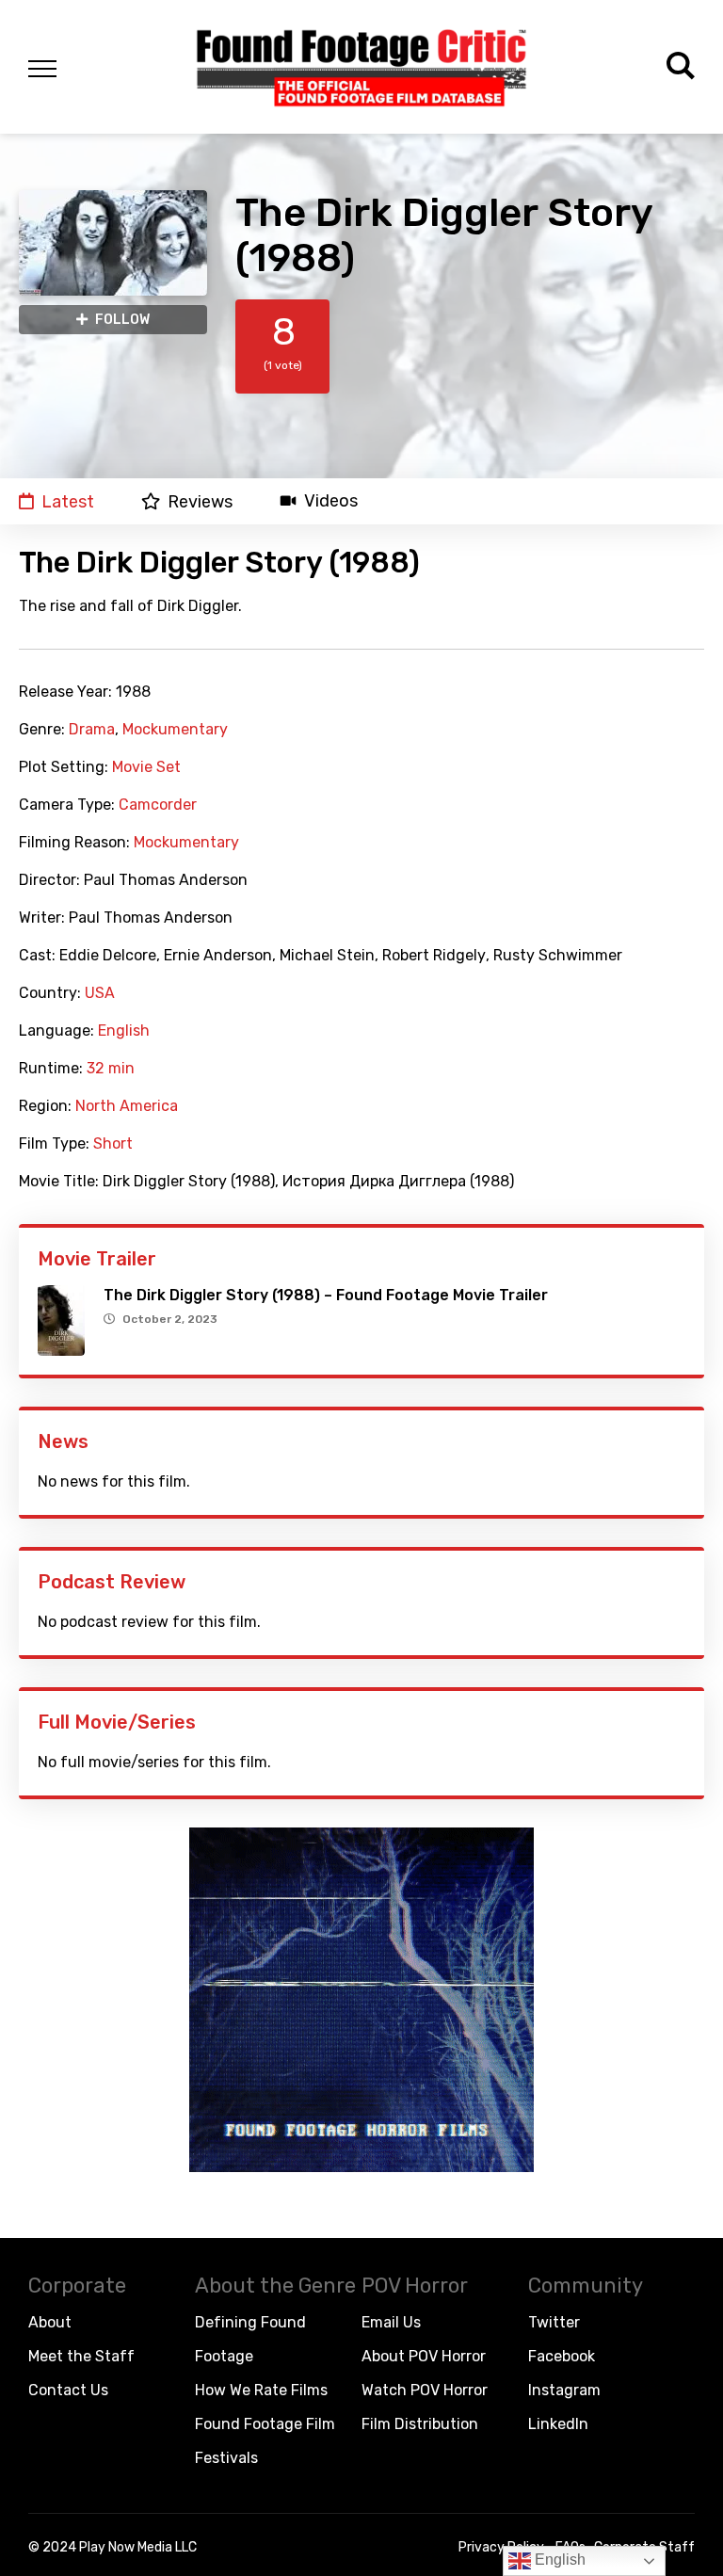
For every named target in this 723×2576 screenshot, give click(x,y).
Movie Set (146, 767)
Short (113, 1144)
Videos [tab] (331, 501)
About (50, 2322)
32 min (111, 1069)
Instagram (564, 2390)
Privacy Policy (501, 2547)
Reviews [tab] (200, 501)
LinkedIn (558, 2424)
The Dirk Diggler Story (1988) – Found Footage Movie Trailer (326, 1295)
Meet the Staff (81, 2356)
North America (127, 1106)
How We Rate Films (261, 2390)
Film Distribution (420, 2424)
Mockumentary (175, 730)
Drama (92, 730)
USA (100, 993)
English (124, 1031)
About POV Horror (424, 2356)
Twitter (554, 2322)
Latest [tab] (68, 501)
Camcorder (158, 805)
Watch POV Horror (425, 2390)
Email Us (391, 2322)
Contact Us (68, 2390)
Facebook (562, 2356)
